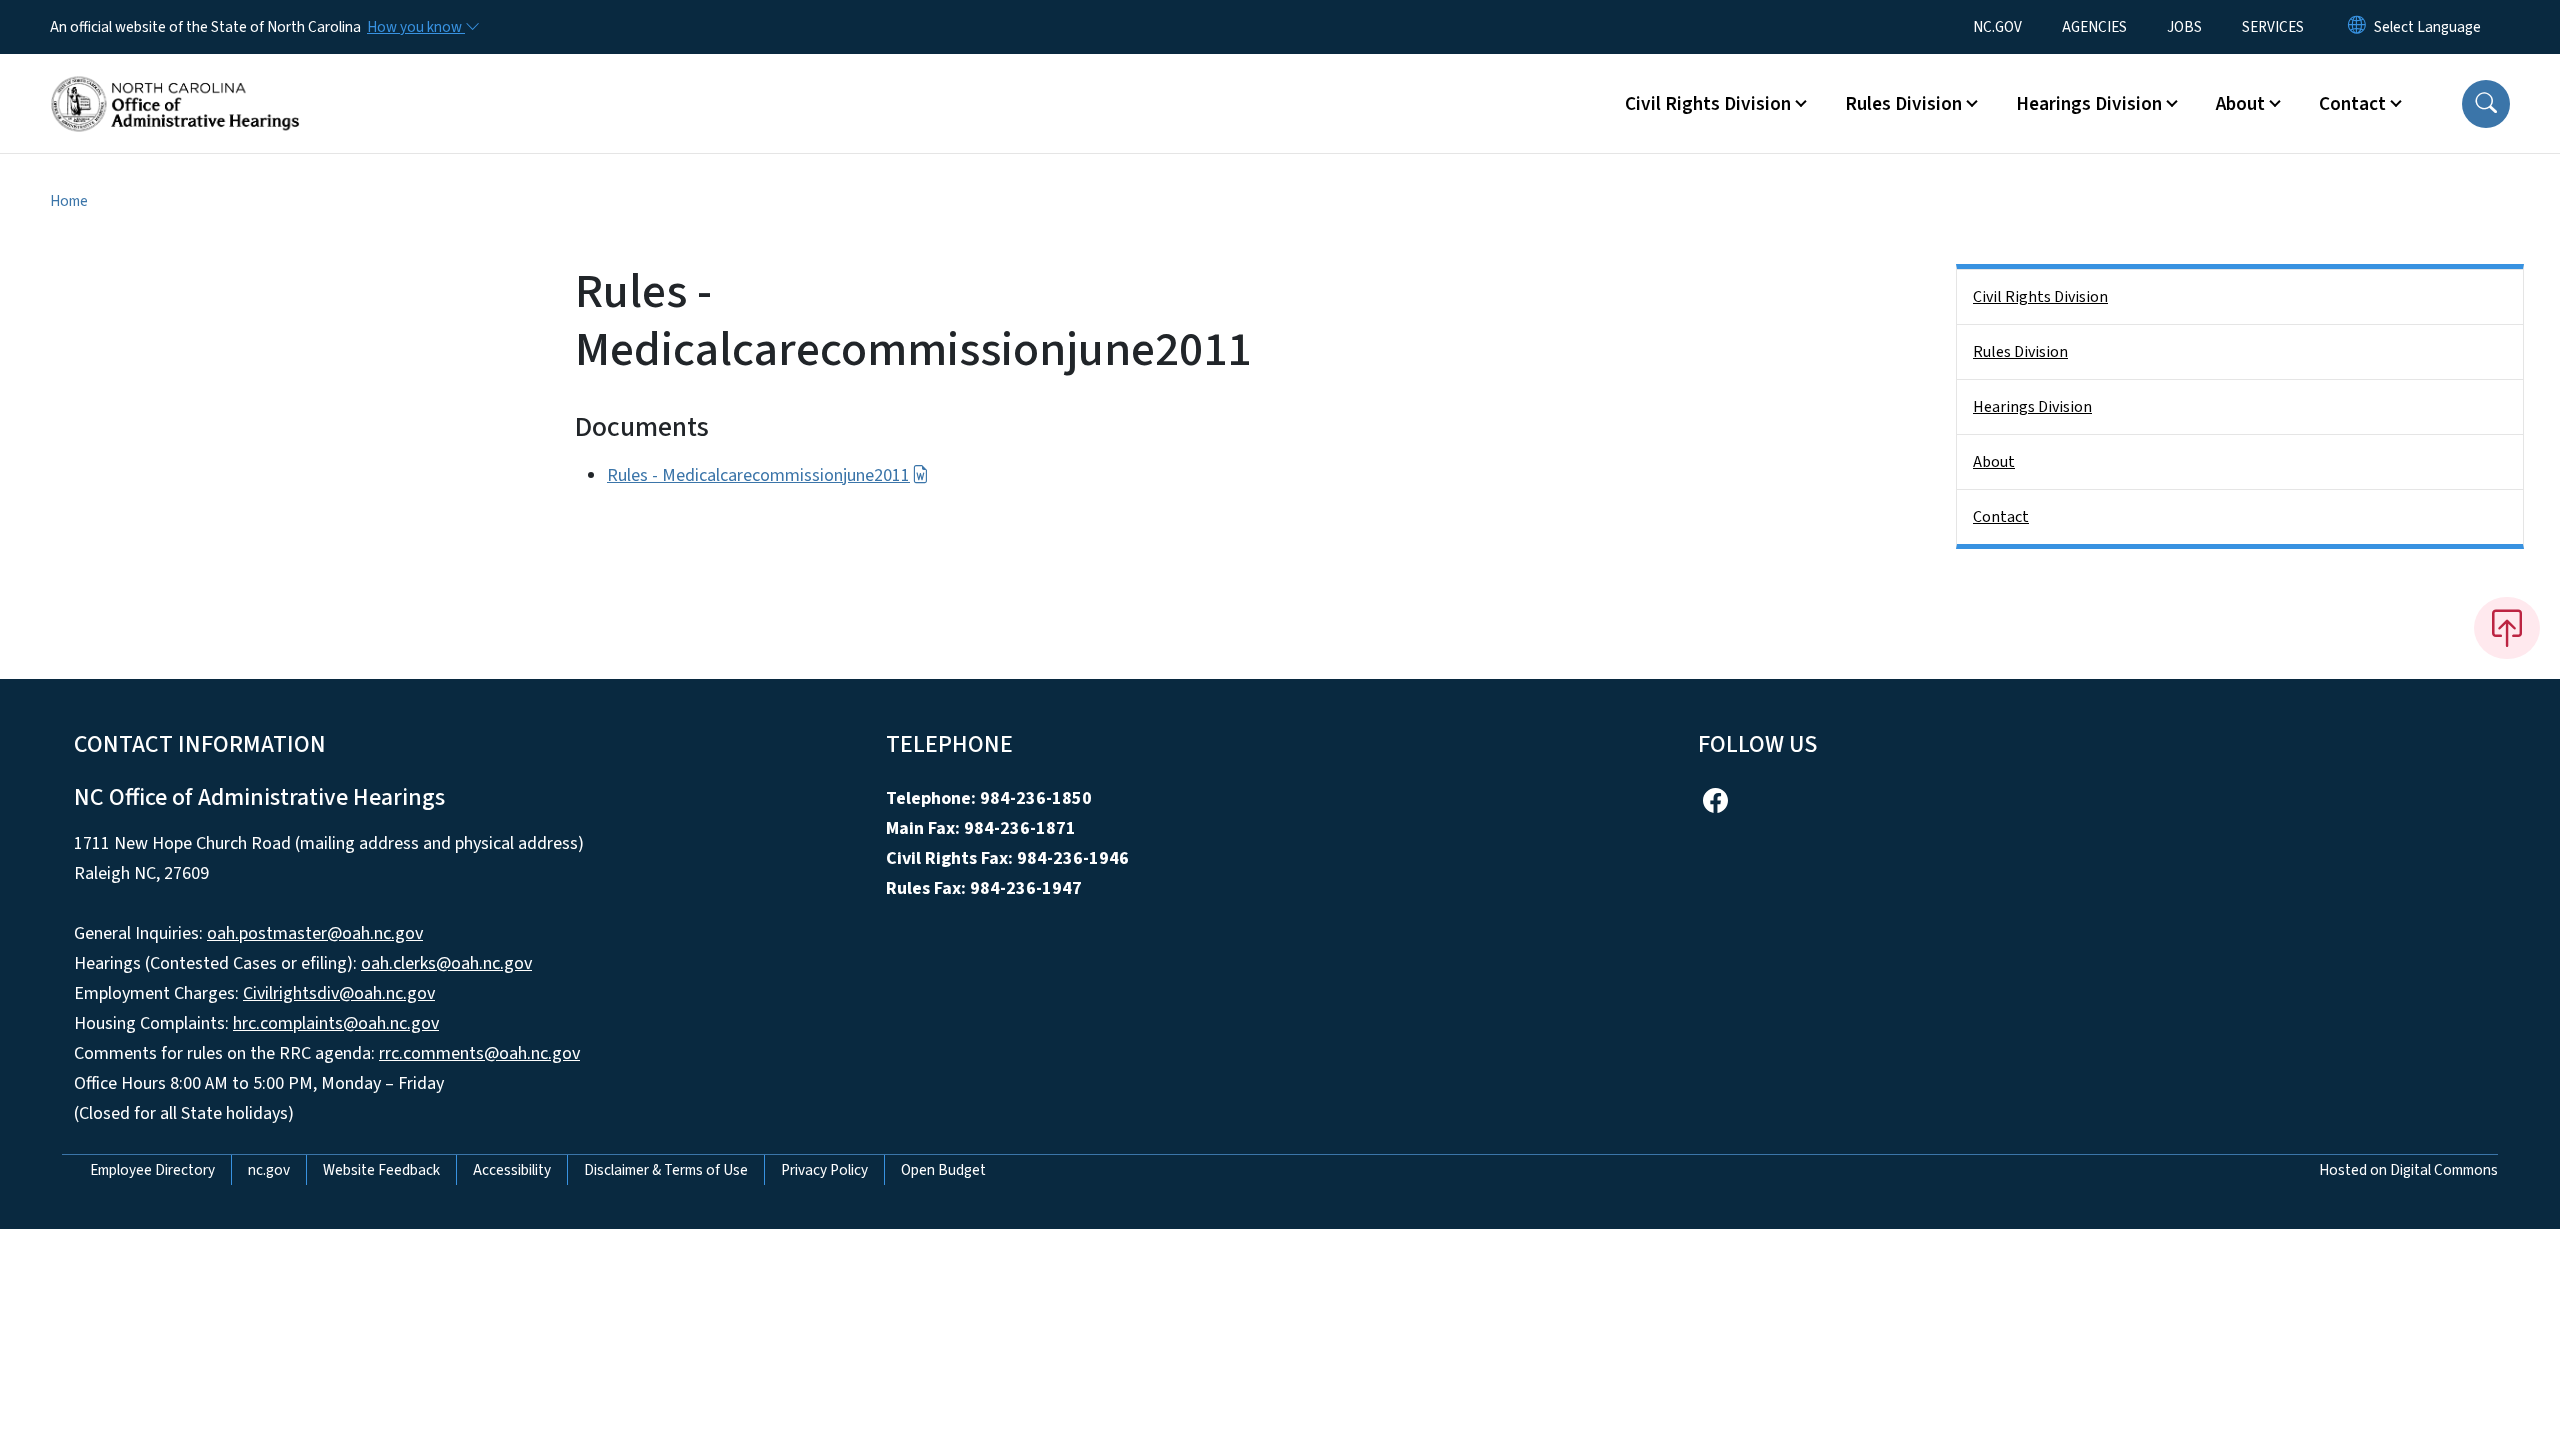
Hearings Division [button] (2089, 104)
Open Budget (943, 1170)
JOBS (2184, 27)
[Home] (175, 81)
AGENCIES (2094, 27)
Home (69, 201)
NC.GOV (1997, 27)
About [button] (2240, 104)
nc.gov (269, 1170)
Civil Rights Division (2040, 297)
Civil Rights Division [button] (1708, 104)
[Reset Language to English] (2357, 27)
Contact (2001, 517)
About (1994, 462)
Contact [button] (2352, 104)
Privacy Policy (824, 1170)
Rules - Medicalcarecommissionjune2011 (758, 475)
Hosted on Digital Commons (2408, 1170)
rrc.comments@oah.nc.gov (479, 1053)
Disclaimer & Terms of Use (666, 1170)
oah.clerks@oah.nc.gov (446, 963)
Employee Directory (152, 1170)
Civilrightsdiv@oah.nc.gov (339, 993)
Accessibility (512, 1170)
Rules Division (2020, 352)
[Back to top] (2507, 628)
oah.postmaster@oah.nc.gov (315, 933)
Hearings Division (2032, 407)
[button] (2486, 104)
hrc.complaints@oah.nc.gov (336, 1023)
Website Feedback (381, 1170)
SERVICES (2273, 27)
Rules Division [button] (1903, 104)
